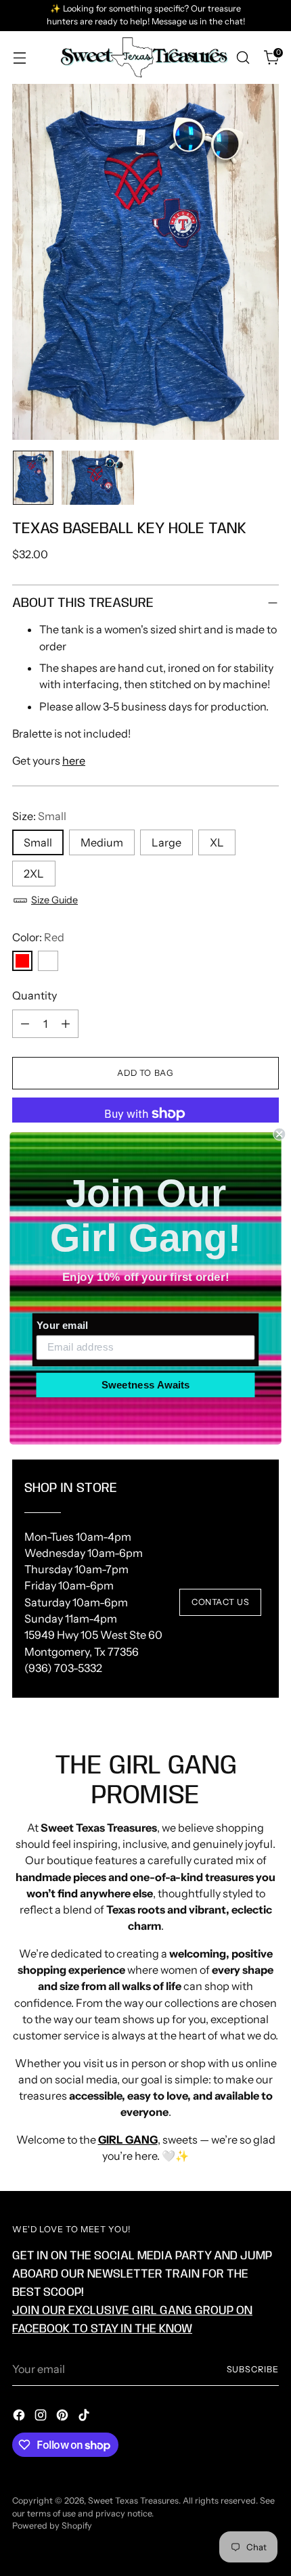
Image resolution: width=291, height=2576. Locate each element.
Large (166, 842)
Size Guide (54, 900)
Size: (39, 816)
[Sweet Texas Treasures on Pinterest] (64, 2417)
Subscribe (253, 2369)
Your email (62, 1325)
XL (217, 842)
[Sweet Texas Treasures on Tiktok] (85, 2417)
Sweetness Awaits (146, 1384)
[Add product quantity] (66, 1024)
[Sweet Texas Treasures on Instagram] (42, 2417)
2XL (34, 874)
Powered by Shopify (52, 2526)
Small (38, 842)
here (74, 761)
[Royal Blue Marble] (48, 961)
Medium (102, 842)
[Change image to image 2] (98, 478)
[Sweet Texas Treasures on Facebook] (20, 2417)
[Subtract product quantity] (25, 1024)
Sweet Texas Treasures (133, 2501)
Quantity (35, 995)
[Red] (22, 961)
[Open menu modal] (19, 58)
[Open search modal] (243, 58)
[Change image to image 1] (33, 478)
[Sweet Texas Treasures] (143, 58)
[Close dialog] (279, 1134)
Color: (38, 937)
